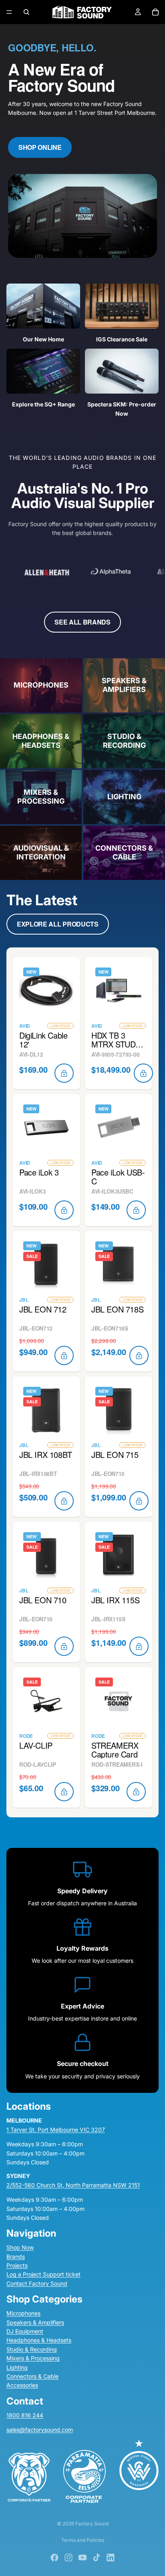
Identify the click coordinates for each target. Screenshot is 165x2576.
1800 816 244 (25, 2415)
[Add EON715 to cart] (139, 1501)
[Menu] (9, 12)
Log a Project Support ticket (43, 2274)
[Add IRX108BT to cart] (64, 1501)
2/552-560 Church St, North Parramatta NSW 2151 (73, 2185)
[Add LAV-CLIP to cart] (64, 1792)
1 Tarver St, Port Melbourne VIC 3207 (56, 2130)
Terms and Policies (83, 2540)
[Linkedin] (111, 2558)
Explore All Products (58, 924)
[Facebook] (54, 2558)
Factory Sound (92, 2524)
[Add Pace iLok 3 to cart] (64, 1210)
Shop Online (40, 147)
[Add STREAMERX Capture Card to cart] (136, 1792)
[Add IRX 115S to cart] (139, 1646)
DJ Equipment (25, 2331)
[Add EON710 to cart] (64, 1646)
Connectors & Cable (32, 2376)
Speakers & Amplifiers (35, 2322)
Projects (17, 2265)
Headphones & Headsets (39, 2340)
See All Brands (82, 622)
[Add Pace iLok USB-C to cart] (136, 1210)
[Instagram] (68, 2558)
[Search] (26, 12)
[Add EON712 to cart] (64, 1355)
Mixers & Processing (33, 2358)
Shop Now (20, 2247)
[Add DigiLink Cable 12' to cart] (64, 1073)
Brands (16, 2257)
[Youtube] (82, 2558)
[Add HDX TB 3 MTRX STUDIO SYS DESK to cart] (143, 1073)
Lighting (17, 2367)
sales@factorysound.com (40, 2430)
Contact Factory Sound (37, 2283)
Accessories (22, 2385)
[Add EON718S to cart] (139, 1355)
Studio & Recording (32, 2349)
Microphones (23, 2313)
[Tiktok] (97, 2558)
